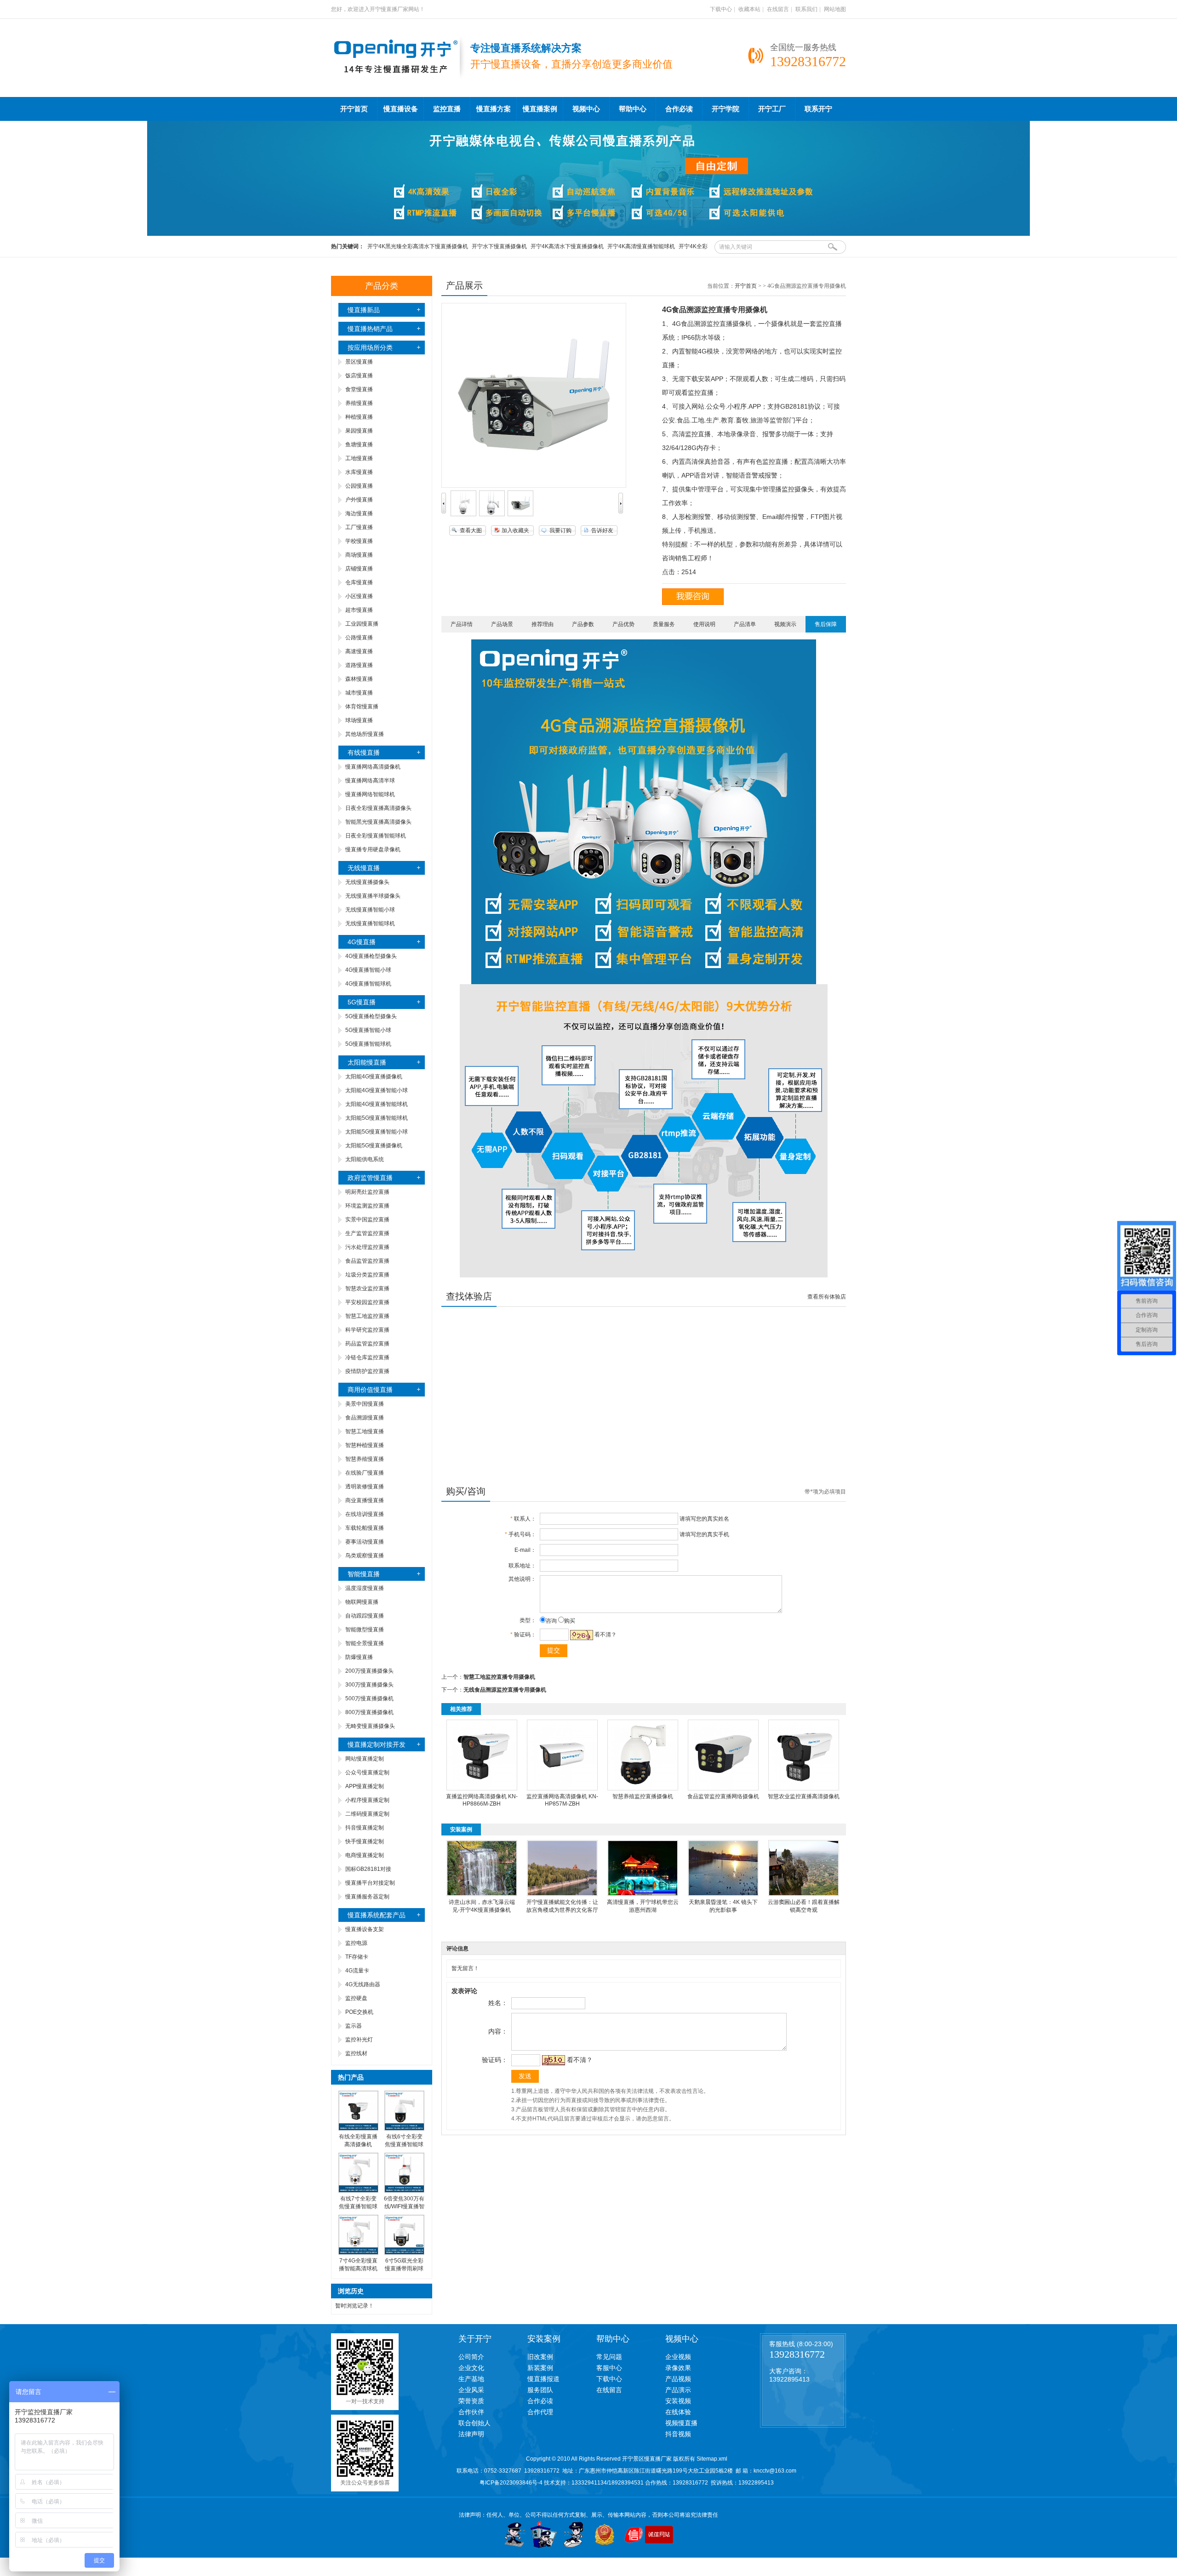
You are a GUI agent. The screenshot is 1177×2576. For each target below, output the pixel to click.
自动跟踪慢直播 (365, 1616)
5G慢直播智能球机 (368, 1044)
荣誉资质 (471, 2401)
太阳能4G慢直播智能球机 (377, 1104)
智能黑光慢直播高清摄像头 (378, 822)
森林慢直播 (359, 679)
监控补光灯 (359, 2040)
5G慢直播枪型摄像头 (371, 1016)
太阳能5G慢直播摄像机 (374, 1146)
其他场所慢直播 (365, 734)
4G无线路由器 (363, 1984)
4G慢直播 (362, 942)
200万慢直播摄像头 (369, 1671)
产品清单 (745, 624)
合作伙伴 (471, 2412)
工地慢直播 (359, 458)
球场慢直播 (359, 720)
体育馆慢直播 (362, 707)
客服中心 (609, 2368)
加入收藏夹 (515, 530)
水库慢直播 (359, 472)
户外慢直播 (359, 500)
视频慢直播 (681, 2423)
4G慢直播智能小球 (368, 970)
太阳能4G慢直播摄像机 (374, 1077)
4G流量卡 (357, 1971)
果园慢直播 (359, 431)
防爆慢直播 (359, 1657)
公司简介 (471, 2357)
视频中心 (586, 109)
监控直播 (447, 109)
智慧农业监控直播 (367, 1288)
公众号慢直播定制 (367, 1772)
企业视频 (678, 2357)
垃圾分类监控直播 (367, 1275)
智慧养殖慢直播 (365, 1459)
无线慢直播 (364, 868)
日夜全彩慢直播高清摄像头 (378, 808)
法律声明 (471, 2434)
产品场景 (502, 624)
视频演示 (785, 624)
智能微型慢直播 (365, 1630)
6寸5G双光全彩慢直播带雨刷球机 (404, 2268)
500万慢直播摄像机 (369, 1698)
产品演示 (678, 2390)
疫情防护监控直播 (367, 1371)
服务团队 (540, 2390)
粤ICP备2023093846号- (509, 2483)
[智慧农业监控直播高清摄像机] (804, 1789)
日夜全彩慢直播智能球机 (376, 836)
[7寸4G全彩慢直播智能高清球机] (358, 2253)
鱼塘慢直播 (359, 445)
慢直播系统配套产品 (377, 1915)
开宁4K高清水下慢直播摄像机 (567, 246)
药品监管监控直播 (367, 1344)
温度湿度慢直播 (365, 1588)
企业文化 (471, 2368)
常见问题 (609, 2357)
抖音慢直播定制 (365, 1828)
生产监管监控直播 (367, 1233)
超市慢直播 (359, 610)
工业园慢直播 (362, 624)
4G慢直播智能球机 (368, 984)
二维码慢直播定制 (367, 1814)
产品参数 (583, 624)
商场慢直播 (359, 555)
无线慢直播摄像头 (367, 882)
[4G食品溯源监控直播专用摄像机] (463, 514)
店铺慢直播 (359, 569)
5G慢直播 (362, 1002)
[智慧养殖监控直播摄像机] (643, 1789)
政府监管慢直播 (370, 1178)
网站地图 (835, 9)
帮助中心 (633, 109)
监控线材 (356, 2053)
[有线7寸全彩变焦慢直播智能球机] (358, 2191)
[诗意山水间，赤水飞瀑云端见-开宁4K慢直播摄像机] (482, 1894)
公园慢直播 (359, 486)
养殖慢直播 (359, 403)
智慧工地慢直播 (365, 1431)
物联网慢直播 (362, 1602)
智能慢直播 (364, 1574)
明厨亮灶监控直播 (367, 1192)
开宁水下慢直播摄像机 (499, 246)
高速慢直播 (359, 651)
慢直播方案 (494, 109)
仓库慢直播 (359, 582)
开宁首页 (354, 109)
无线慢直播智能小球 (370, 910)
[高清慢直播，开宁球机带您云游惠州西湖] (643, 1894)
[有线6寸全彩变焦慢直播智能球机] (404, 2129)
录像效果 (678, 2368)
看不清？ (606, 1635)
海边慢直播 (359, 513)
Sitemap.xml (712, 2459)
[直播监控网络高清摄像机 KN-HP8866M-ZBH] (482, 1789)
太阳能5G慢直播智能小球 (377, 1132)
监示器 (354, 2026)
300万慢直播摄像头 (369, 1685)
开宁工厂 (772, 109)
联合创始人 (474, 2423)
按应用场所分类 (370, 348)
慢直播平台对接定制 (370, 1883)
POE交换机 (359, 2012)
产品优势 (623, 624)
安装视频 (678, 2401)
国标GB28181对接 (368, 1869)
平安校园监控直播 (367, 1302)
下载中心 (721, 9)
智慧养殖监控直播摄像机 (643, 1796)
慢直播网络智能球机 (370, 794)
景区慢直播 (359, 362)
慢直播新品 (364, 310)
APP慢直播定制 (365, 1786)
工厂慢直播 (359, 527)
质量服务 (664, 624)
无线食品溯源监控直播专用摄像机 (505, 1690)
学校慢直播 (359, 541)
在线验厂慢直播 (365, 1473)
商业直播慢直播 (365, 1500)
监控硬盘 (356, 1998)
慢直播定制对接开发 (377, 1744)
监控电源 (356, 1943)
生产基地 (471, 2379)
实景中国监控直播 (367, 1220)
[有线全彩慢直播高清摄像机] (358, 2129)
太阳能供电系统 (365, 1159)
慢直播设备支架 (365, 1929)
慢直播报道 (543, 2379)
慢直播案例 (540, 109)
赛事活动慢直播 (365, 1542)
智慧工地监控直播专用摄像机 (499, 1677)
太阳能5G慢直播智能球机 (377, 1118)
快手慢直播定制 (365, 1841)
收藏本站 (749, 9)
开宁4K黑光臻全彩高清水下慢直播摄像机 (418, 246)
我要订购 (560, 530)
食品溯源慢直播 (365, 1418)
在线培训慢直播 (365, 1514)
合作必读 (679, 109)
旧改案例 (540, 2357)
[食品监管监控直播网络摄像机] (723, 1789)
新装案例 (540, 2368)
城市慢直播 (359, 693)
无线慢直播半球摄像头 (373, 896)
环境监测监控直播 (367, 1206)
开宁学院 (726, 109)
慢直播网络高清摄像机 (373, 767)
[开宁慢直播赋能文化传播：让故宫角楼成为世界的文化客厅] (562, 1894)
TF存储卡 (357, 1957)
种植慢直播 (359, 417)
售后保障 (826, 624)
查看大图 (471, 530)
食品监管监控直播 (367, 1261)
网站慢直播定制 (365, 1759)
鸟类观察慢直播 (365, 1556)
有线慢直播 (364, 752)
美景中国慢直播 (365, 1404)
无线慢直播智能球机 (370, 923)
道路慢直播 (359, 665)
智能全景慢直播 (365, 1643)
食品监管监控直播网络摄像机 (723, 1796)
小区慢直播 (359, 596)
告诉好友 (602, 530)
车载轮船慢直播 (365, 1528)
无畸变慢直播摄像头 (370, 1726)
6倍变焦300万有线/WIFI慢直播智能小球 (404, 2206)
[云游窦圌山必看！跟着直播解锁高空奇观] (804, 1894)
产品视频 (678, 2379)
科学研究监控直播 (367, 1330)
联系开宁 (818, 109)
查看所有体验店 (827, 1297)
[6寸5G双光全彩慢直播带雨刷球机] (404, 2253)
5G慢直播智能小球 (368, 1030)
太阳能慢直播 (367, 1062)
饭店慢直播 (359, 376)
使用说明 (704, 624)
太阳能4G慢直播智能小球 (377, 1090)
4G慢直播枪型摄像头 (371, 956)
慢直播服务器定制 (367, 1897)
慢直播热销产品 (370, 329)
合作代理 (540, 2412)
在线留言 (778, 9)
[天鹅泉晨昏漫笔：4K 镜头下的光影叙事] (723, 1894)
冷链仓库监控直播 (367, 1357)
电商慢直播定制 (365, 1855)
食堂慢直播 (359, 389)
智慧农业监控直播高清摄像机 (804, 1796)
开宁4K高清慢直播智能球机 (641, 246)
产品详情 (462, 624)
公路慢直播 (359, 638)
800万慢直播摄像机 (369, 1712)
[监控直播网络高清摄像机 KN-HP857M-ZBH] (562, 1789)
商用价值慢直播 (370, 1390)
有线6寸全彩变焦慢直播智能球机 (404, 2144)
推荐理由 (543, 624)
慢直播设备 (401, 109)
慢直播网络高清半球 (370, 781)
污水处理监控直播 (367, 1247)
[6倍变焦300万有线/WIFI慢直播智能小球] (404, 2191)
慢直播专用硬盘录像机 (373, 849)
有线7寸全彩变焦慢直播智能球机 (358, 2206)
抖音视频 (678, 2434)
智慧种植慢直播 (365, 1445)
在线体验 (678, 2412)
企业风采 (471, 2390)
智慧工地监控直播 (367, 1316)
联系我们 (806, 9)
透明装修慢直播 (365, 1487)
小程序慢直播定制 (367, 1800)
